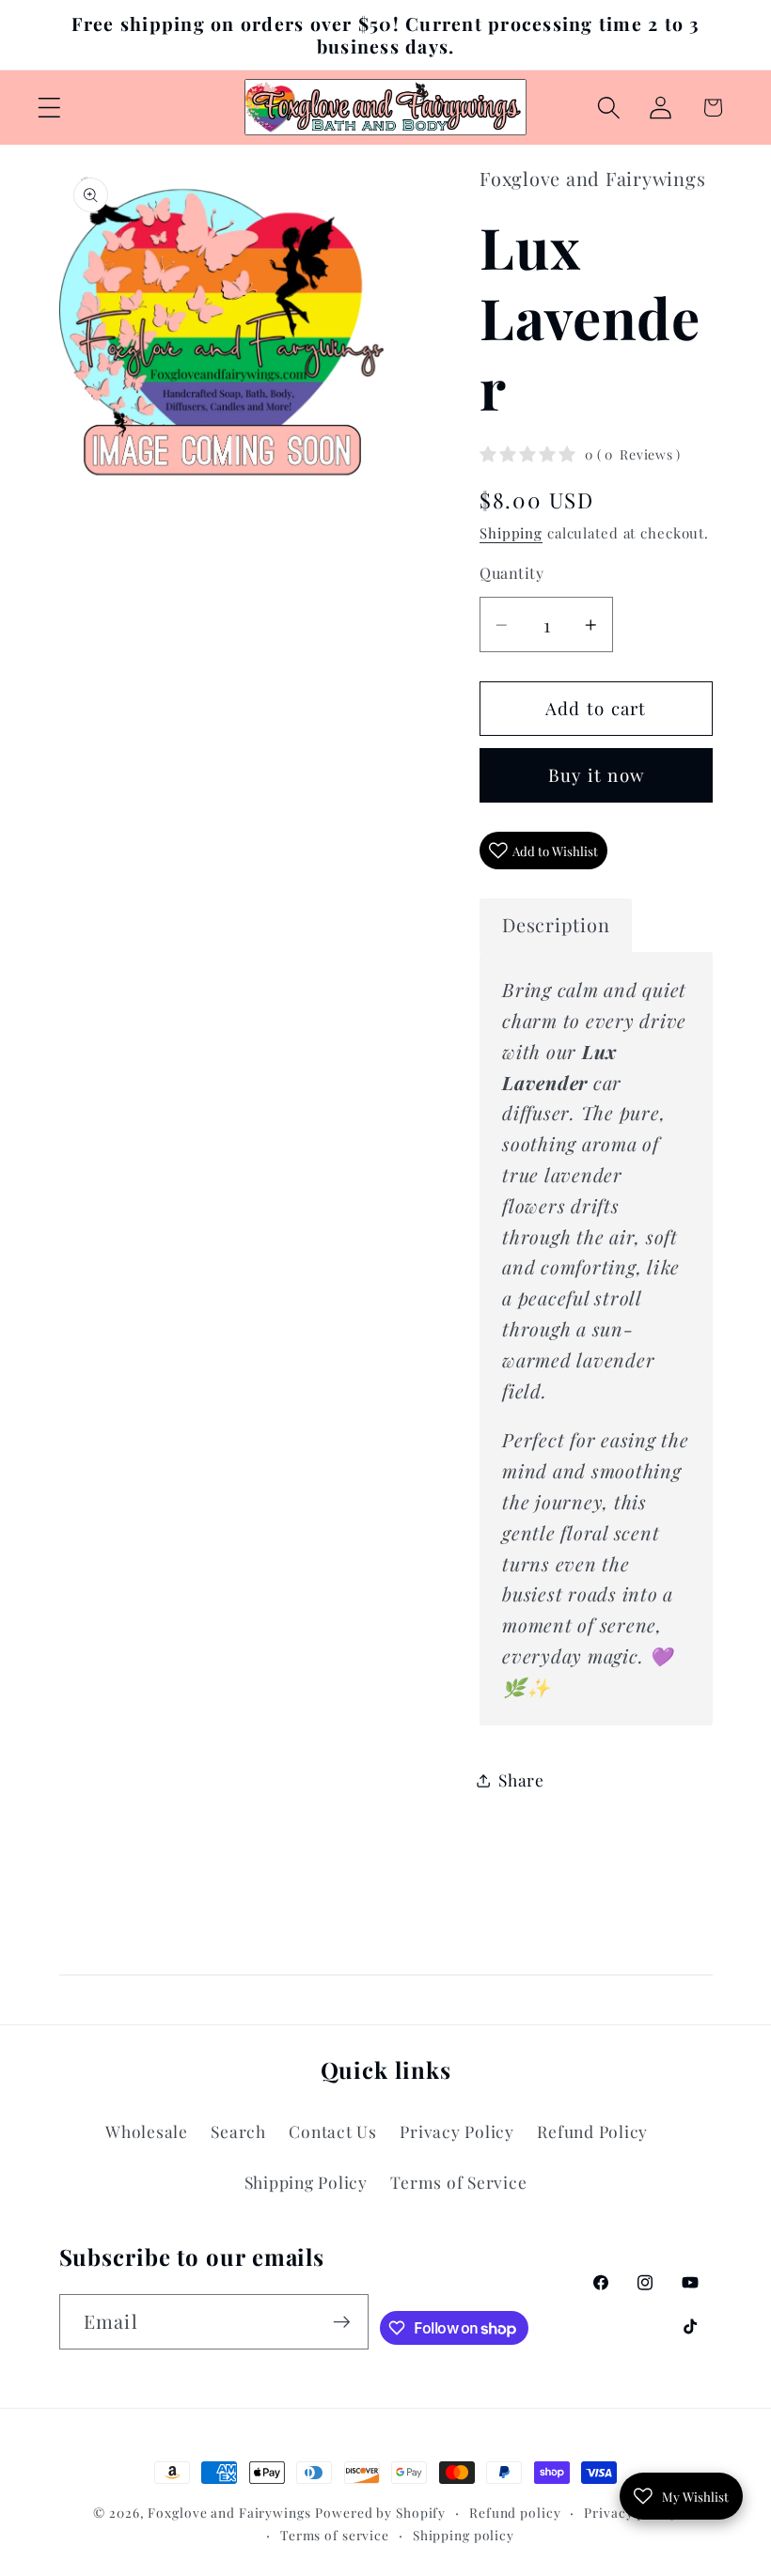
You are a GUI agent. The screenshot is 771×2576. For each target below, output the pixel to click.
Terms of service (335, 2535)
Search (238, 2131)
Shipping (511, 533)
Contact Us (333, 2131)
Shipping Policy (306, 2182)
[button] (49, 108)
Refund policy (515, 2512)
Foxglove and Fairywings (229, 2512)
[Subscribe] (342, 2321)
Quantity (511, 572)
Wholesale (147, 2131)
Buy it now (597, 775)
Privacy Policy (457, 2131)
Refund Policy (592, 2131)
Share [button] (521, 1780)
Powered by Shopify (380, 2512)
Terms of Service (458, 2182)
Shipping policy (464, 2535)
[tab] (556, 925)
